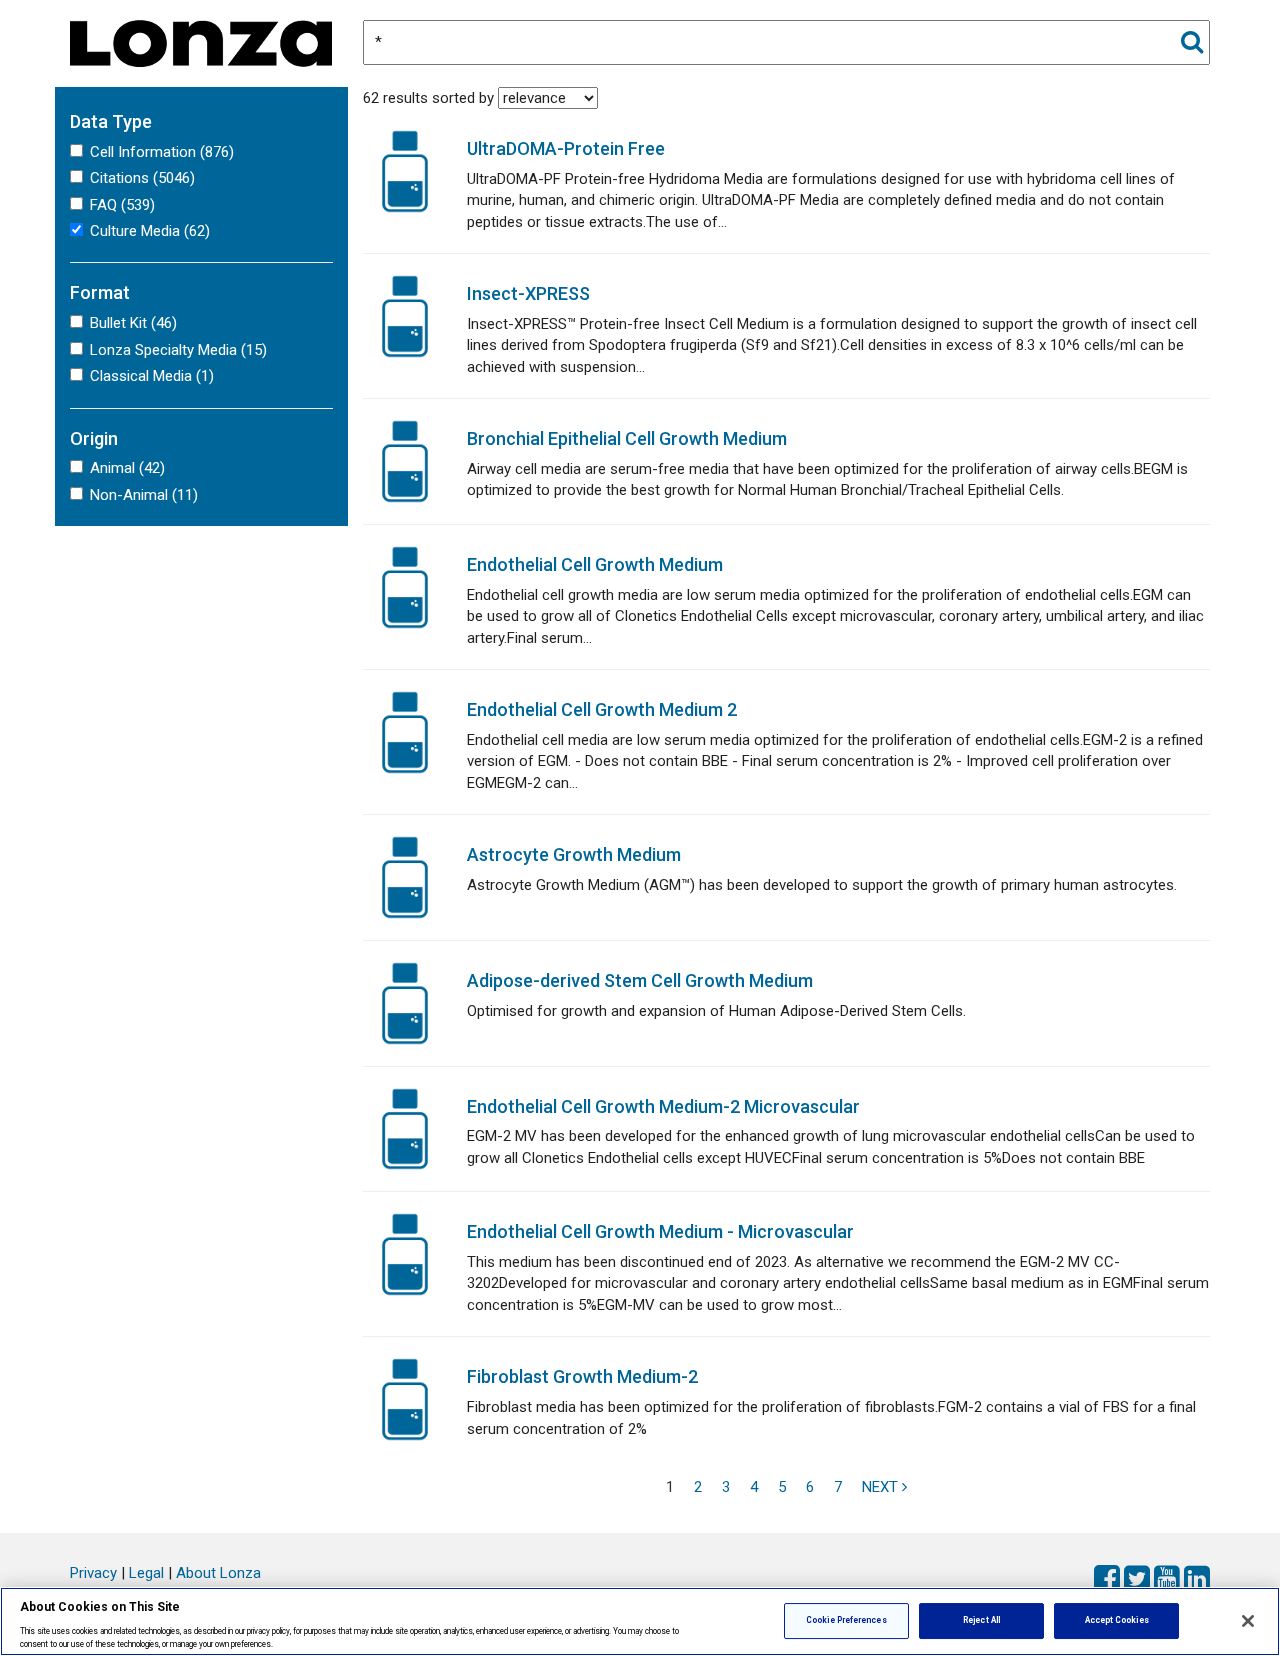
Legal (146, 1573)
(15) (178, 350)
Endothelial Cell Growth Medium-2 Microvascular (663, 1106)
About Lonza (218, 1573)
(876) (162, 152)
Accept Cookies (1117, 1620)
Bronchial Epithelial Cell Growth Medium (627, 438)
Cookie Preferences (846, 1620)
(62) (150, 231)
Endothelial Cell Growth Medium (595, 564)
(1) (152, 376)
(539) (122, 205)
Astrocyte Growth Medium (574, 854)
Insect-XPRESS (528, 293)
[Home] (201, 42)
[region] (640, 1621)
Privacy (93, 1573)
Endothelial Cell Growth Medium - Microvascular (660, 1231)
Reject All (981, 1620)
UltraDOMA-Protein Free (566, 148)
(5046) (142, 178)
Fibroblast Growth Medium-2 (582, 1376)
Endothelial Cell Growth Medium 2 (602, 709)
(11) (144, 495)
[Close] (1248, 1621)
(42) (127, 468)
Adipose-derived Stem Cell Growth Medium (640, 980)
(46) (133, 323)
